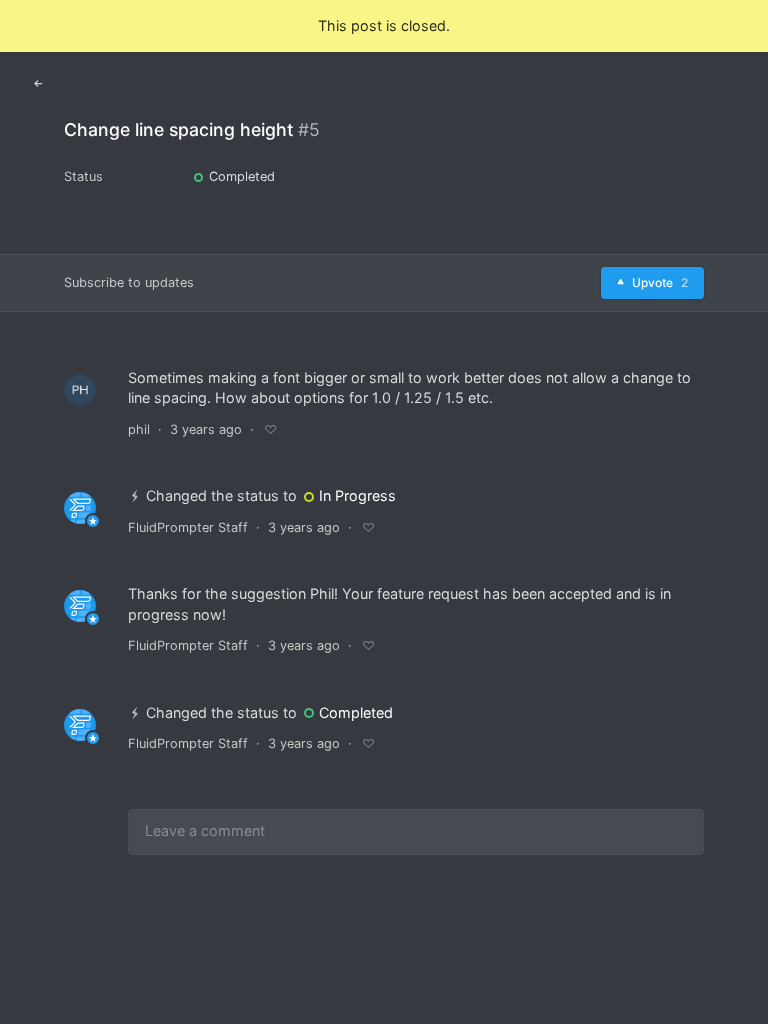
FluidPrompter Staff (188, 527)
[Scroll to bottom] (735, 988)
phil (139, 429)
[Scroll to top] (735, 940)
